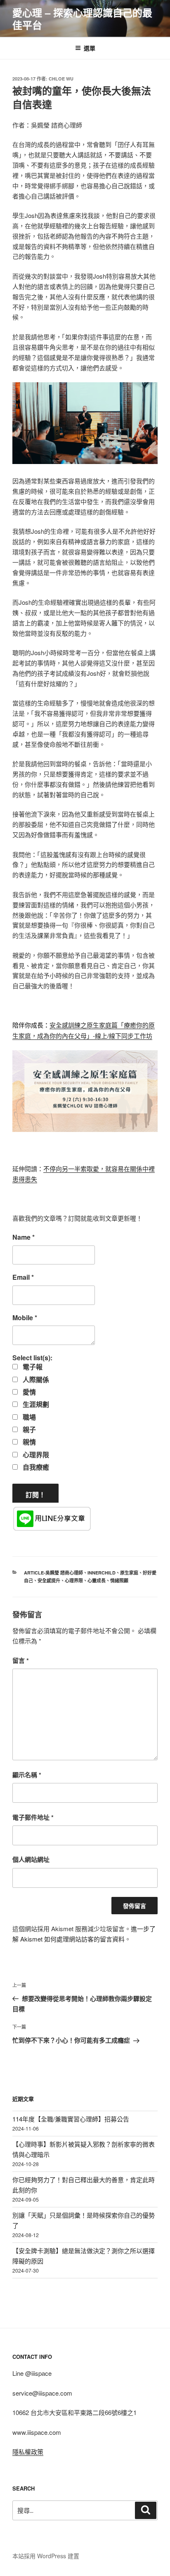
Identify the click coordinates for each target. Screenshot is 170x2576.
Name (24, 1237)
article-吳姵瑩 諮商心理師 (53, 1573)
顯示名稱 (27, 1775)
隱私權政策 (28, 2452)
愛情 (28, 1392)
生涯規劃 (35, 1404)
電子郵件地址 (33, 1817)
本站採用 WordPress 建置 (46, 2556)
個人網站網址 (31, 1859)
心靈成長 (97, 1580)
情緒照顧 (119, 1580)
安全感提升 (49, 1580)
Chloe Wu (61, 79)
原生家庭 (129, 1573)
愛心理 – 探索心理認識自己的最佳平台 (82, 19)
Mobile (25, 1318)
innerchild (102, 1573)
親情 (28, 1442)
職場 (28, 1417)
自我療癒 (35, 1467)
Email (23, 1277)
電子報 (32, 1367)
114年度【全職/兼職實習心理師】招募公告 (71, 2119)
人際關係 (35, 1380)
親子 (28, 1430)
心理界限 (35, 1455)
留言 (21, 1660)
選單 (90, 48)
